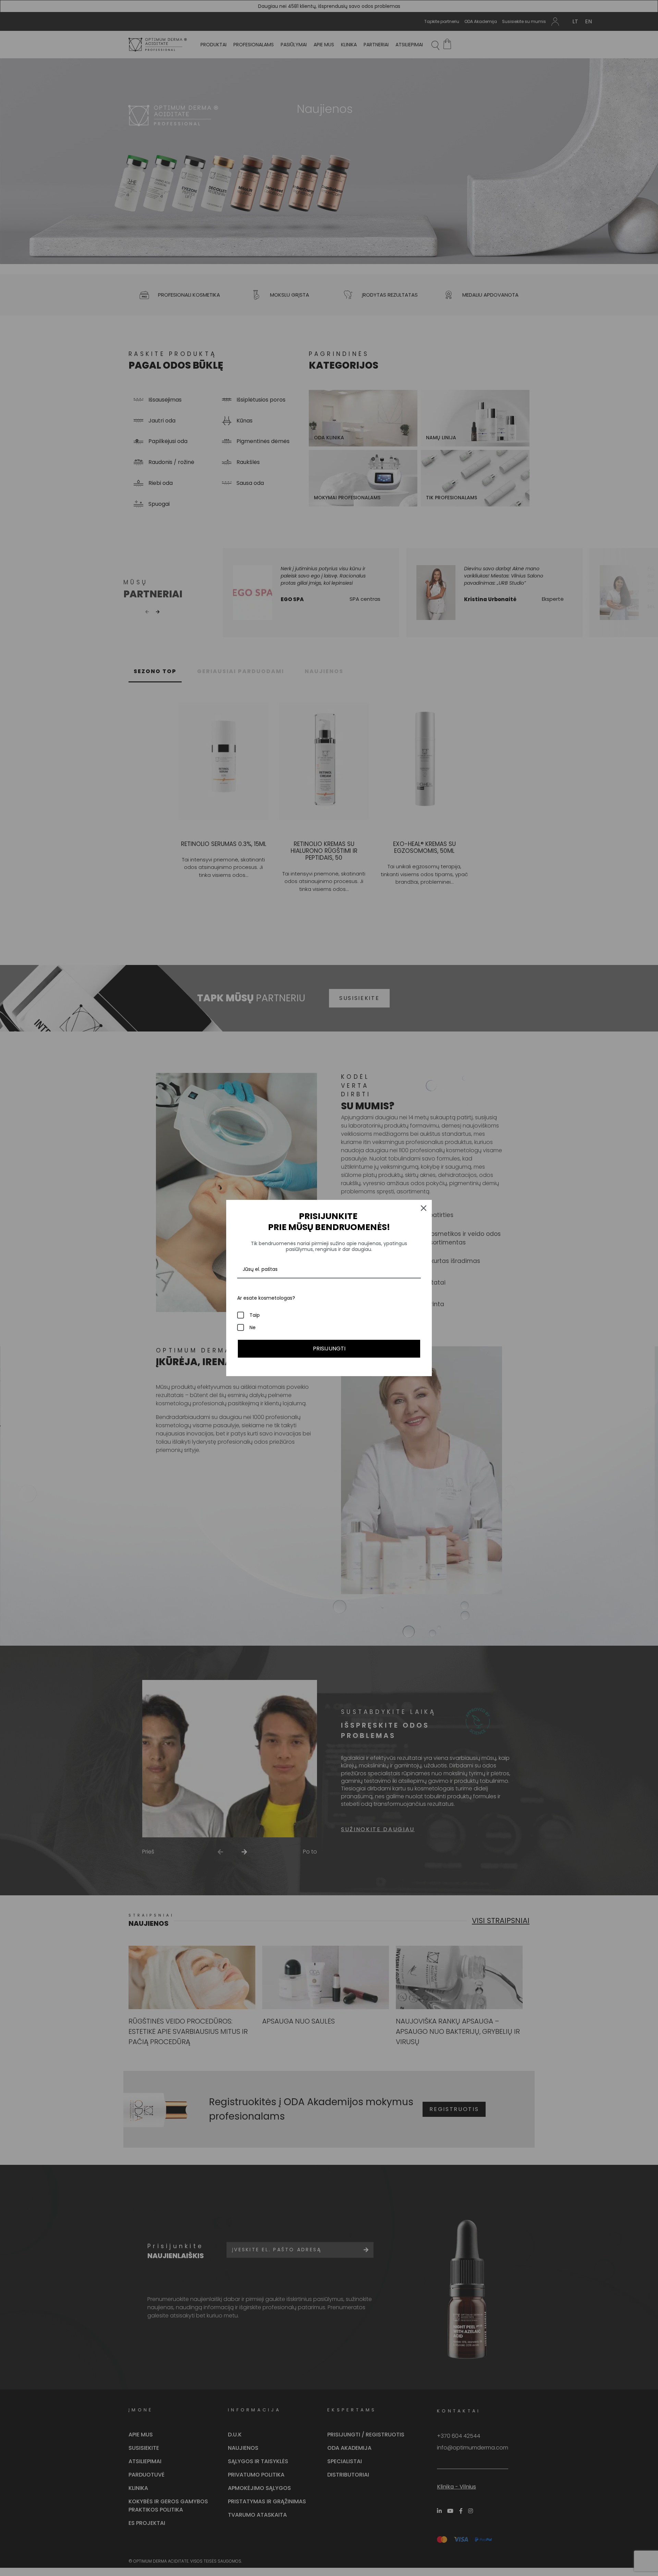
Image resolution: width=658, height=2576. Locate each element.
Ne (253, 1327)
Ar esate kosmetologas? (266, 1298)
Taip (255, 1315)
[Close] (424, 1208)
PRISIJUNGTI (329, 1349)
